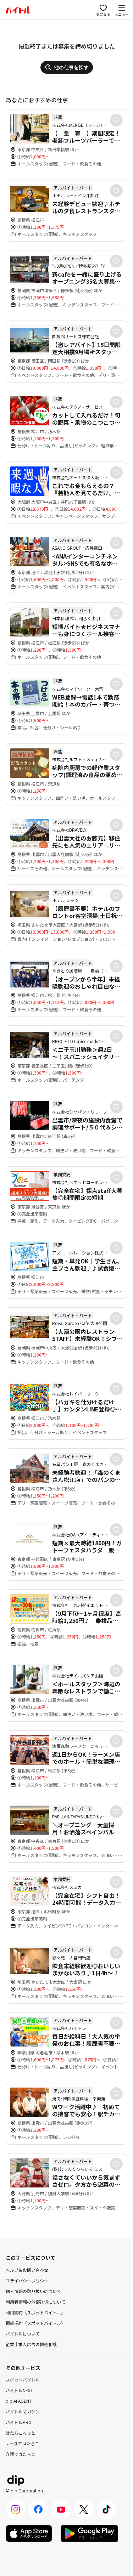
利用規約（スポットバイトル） (35, 2312)
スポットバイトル (23, 2380)
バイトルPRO (19, 2422)
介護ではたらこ (21, 2454)
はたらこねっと (21, 2433)
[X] (84, 2509)
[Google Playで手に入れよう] (89, 2533)
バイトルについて (23, 2334)
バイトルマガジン (23, 2411)
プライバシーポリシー (27, 2280)
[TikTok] (106, 2509)
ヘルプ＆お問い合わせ (27, 2270)
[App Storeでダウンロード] (29, 2533)
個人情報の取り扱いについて (33, 2291)
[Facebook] (38, 2509)
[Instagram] (16, 2509)
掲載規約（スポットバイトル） (35, 2323)
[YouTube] (61, 2509)
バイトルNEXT (19, 2390)
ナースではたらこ (23, 2443)
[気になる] (116, 120)
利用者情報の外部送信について (35, 2302)
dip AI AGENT (19, 2401)
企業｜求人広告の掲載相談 (31, 2344)
